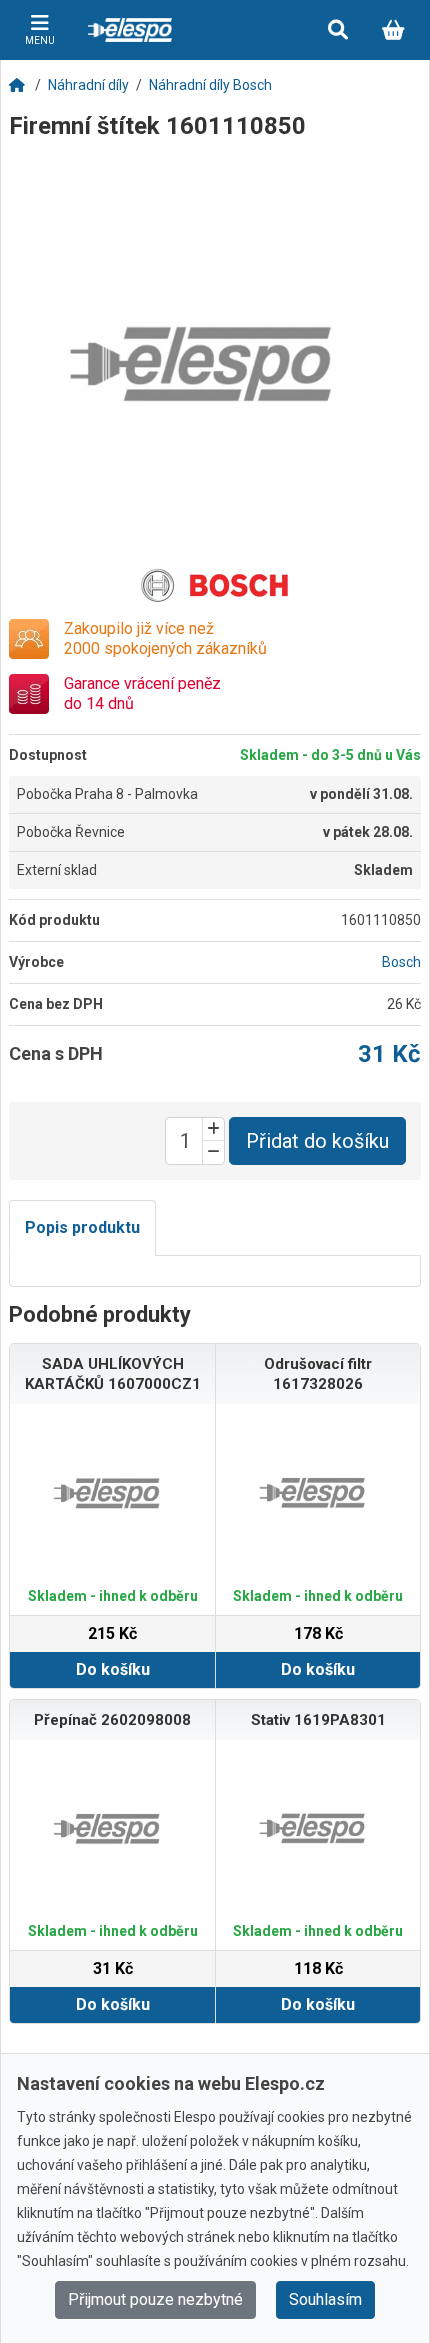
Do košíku (113, 1669)
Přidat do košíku (317, 1141)
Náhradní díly (88, 85)
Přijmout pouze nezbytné (155, 2299)
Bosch (401, 962)
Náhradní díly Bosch (210, 85)
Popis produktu (82, 1227)
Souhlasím (325, 2299)
